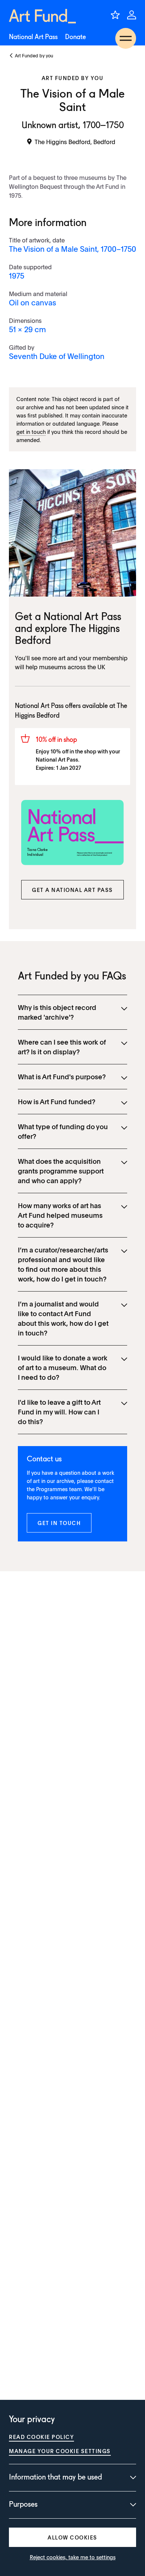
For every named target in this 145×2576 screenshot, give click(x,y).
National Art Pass (33, 37)
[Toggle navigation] (126, 38)
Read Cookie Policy (41, 2437)
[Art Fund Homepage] (42, 16)
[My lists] (115, 15)
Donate (75, 37)
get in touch (31, 432)
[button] (72, 890)
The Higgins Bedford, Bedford (75, 142)
